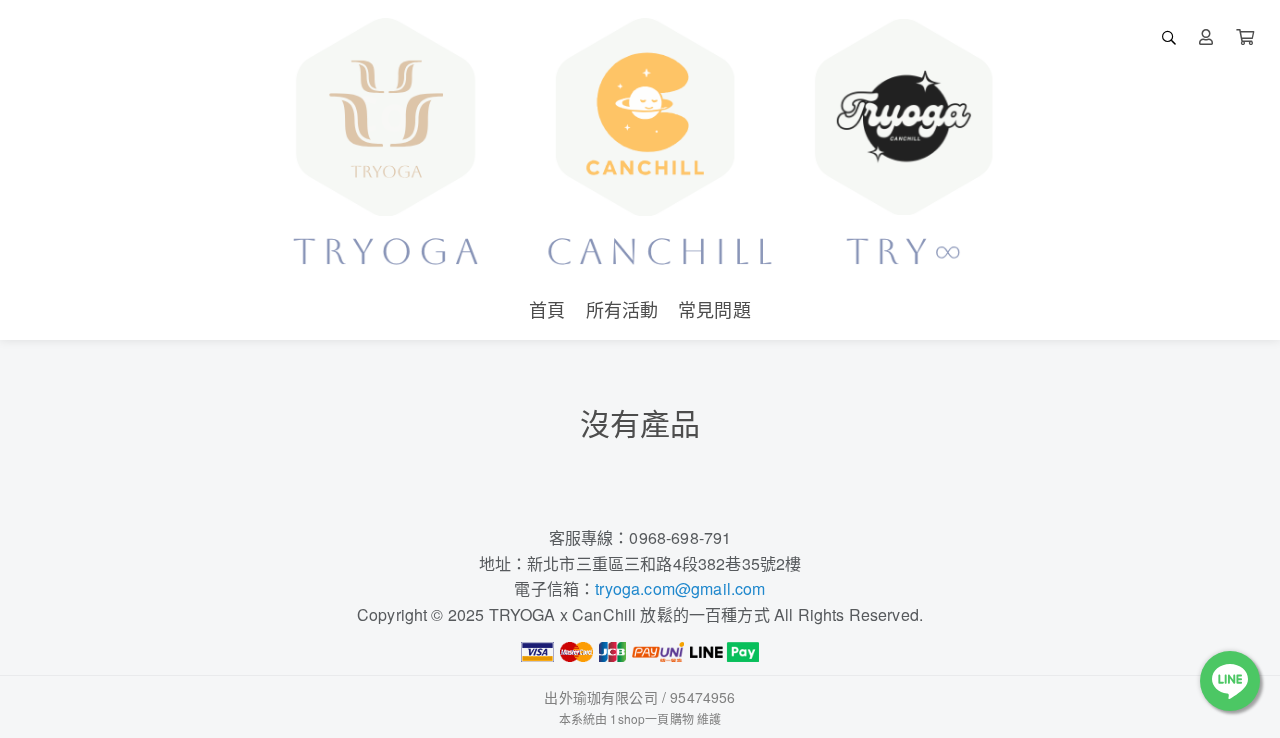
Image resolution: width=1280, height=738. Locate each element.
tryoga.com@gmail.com (680, 588)
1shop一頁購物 (651, 718)
